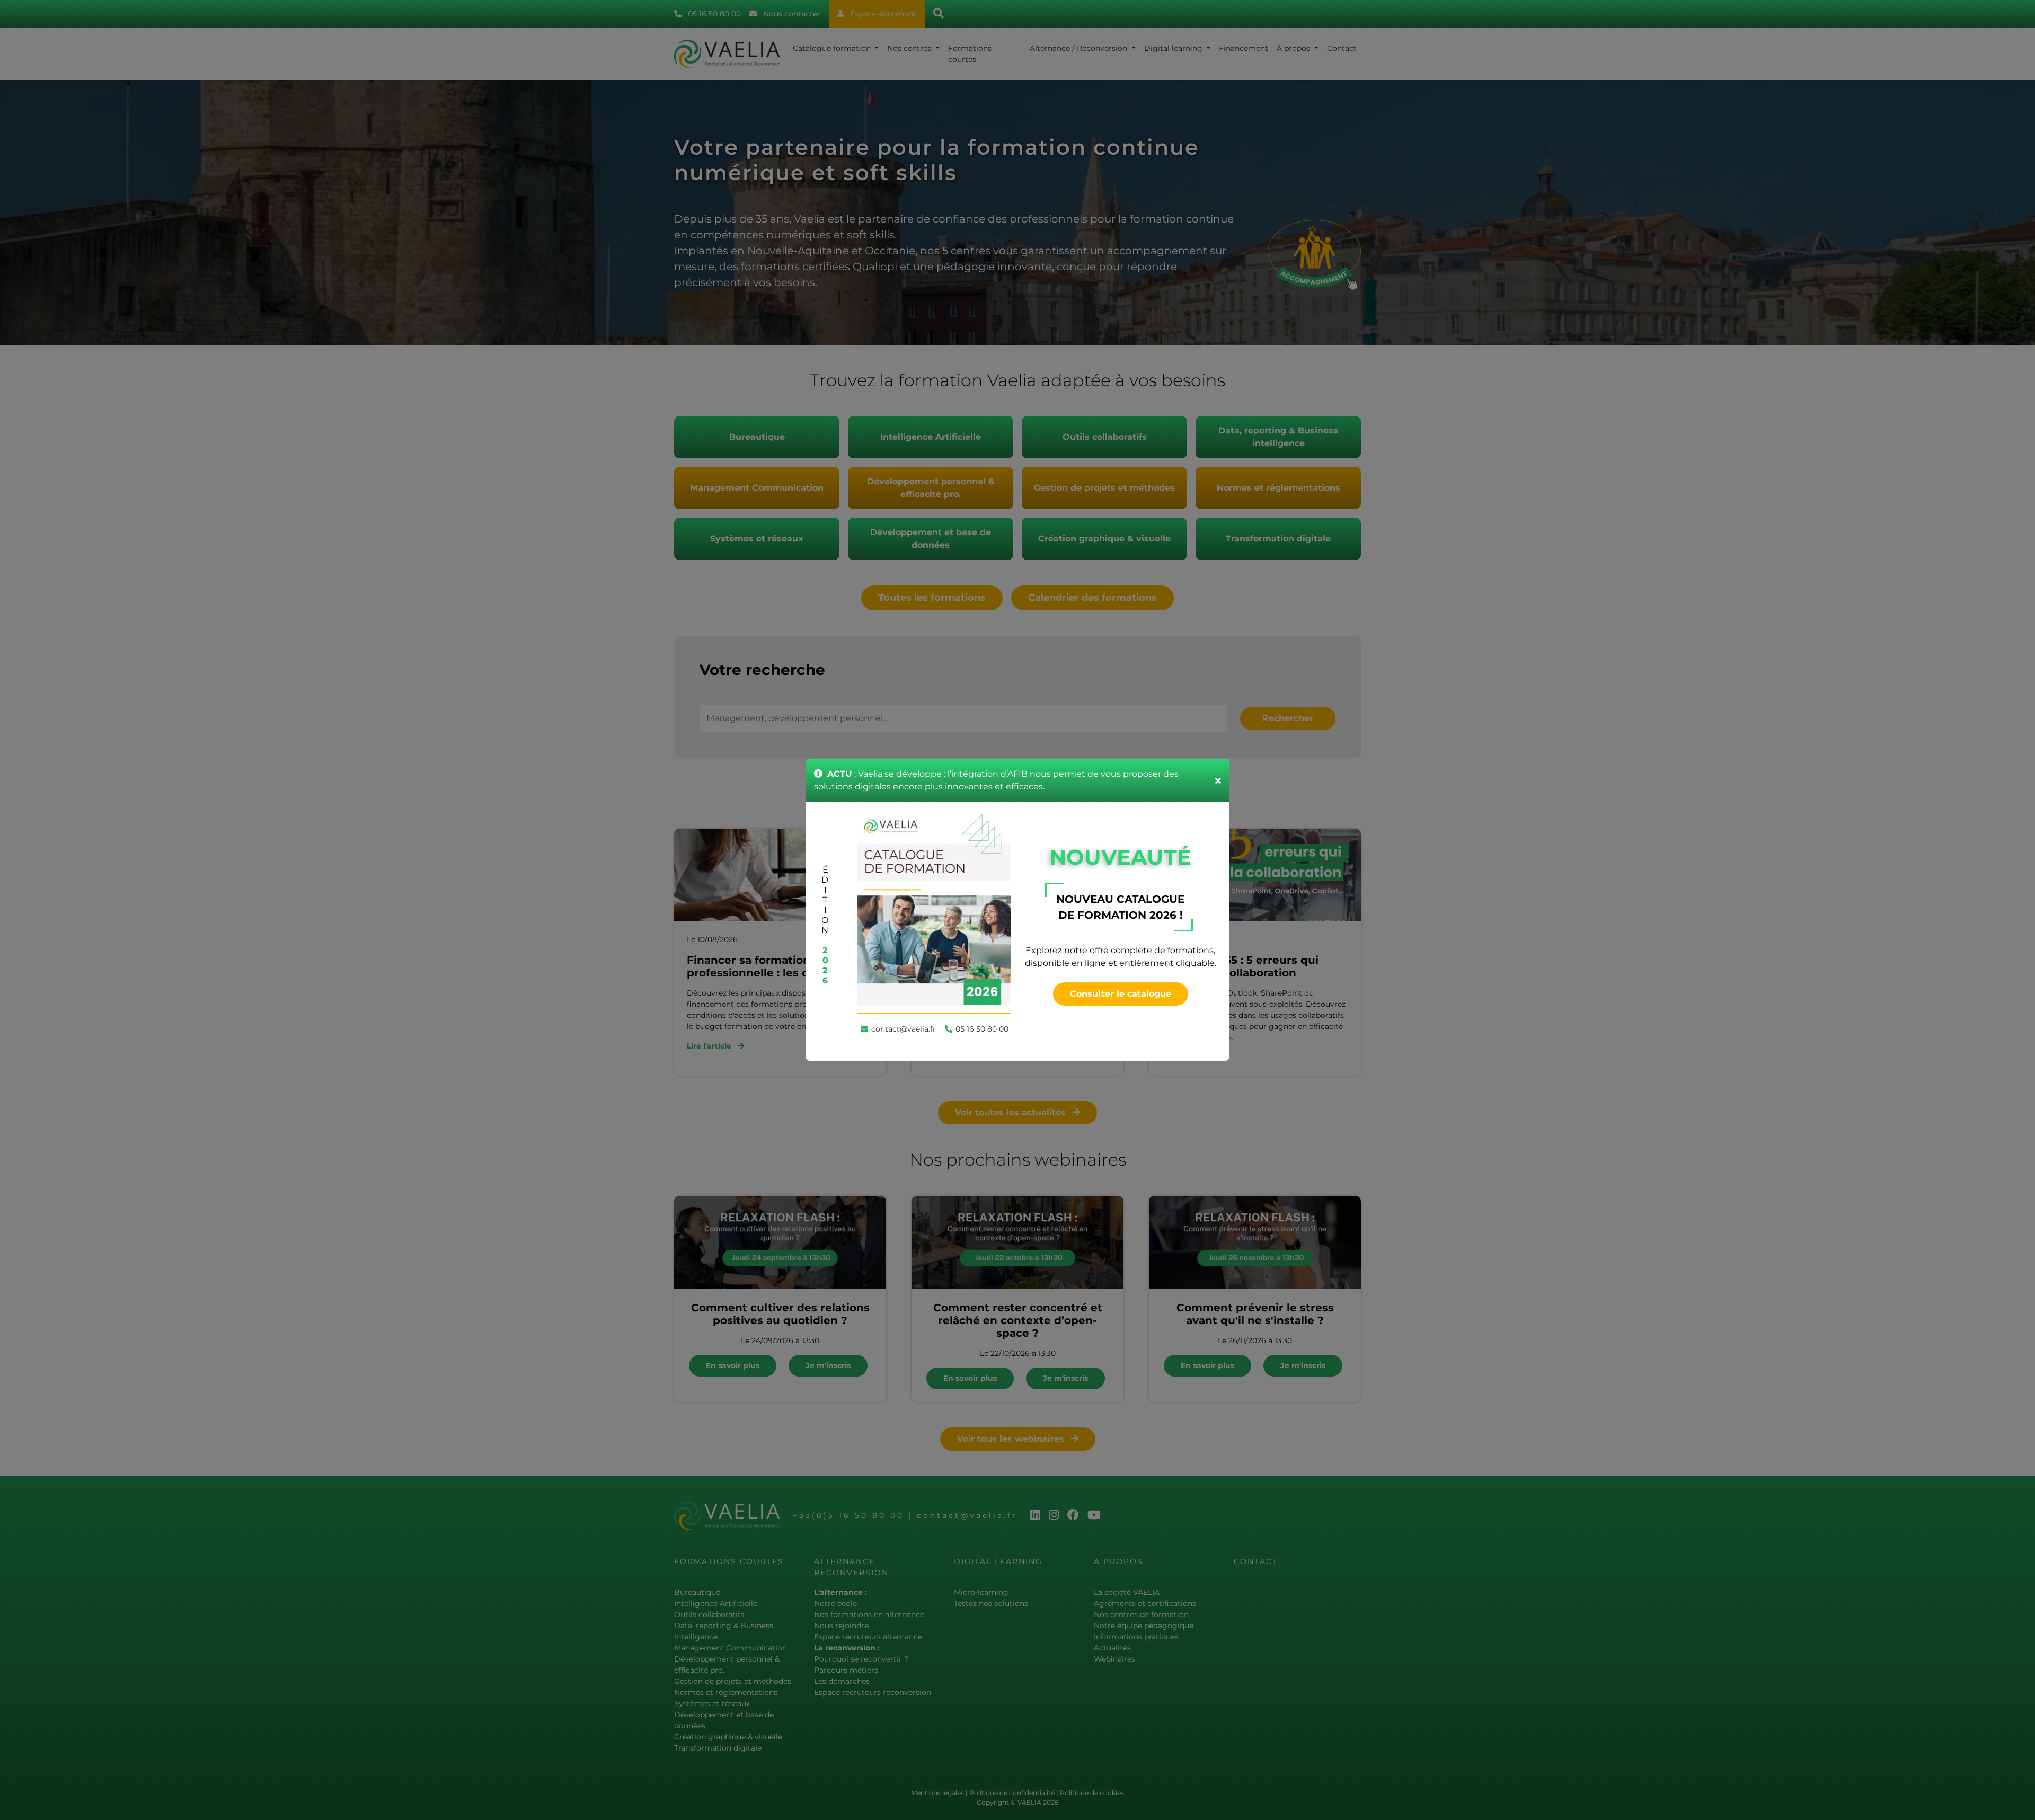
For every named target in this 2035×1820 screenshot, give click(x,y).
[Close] (1218, 780)
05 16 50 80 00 (982, 1029)
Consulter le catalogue (1121, 994)
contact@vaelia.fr (904, 1029)
